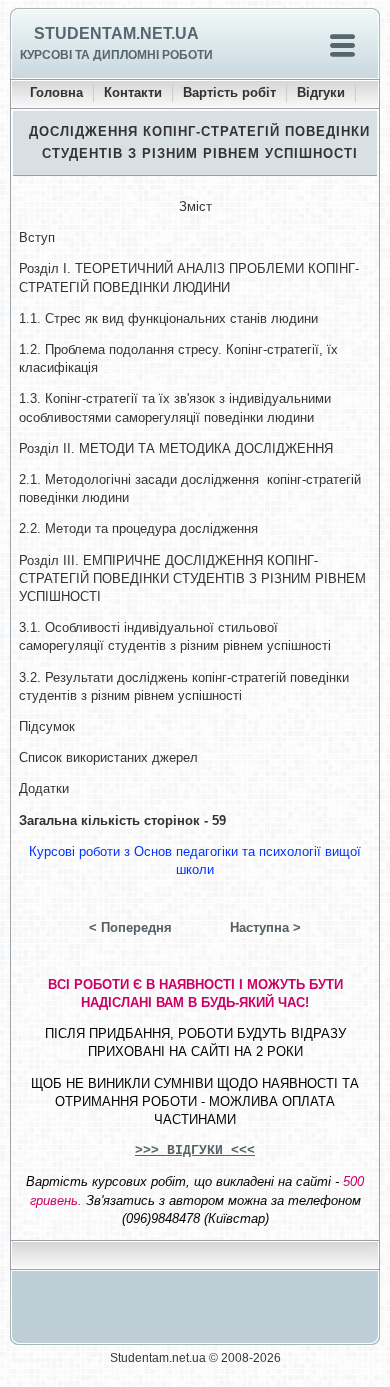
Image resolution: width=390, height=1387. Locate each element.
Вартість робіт (229, 92)
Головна (56, 92)
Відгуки (321, 92)
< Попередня (130, 927)
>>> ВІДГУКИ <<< (195, 1150)
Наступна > (265, 927)
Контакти (133, 92)
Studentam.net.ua (116, 33)
